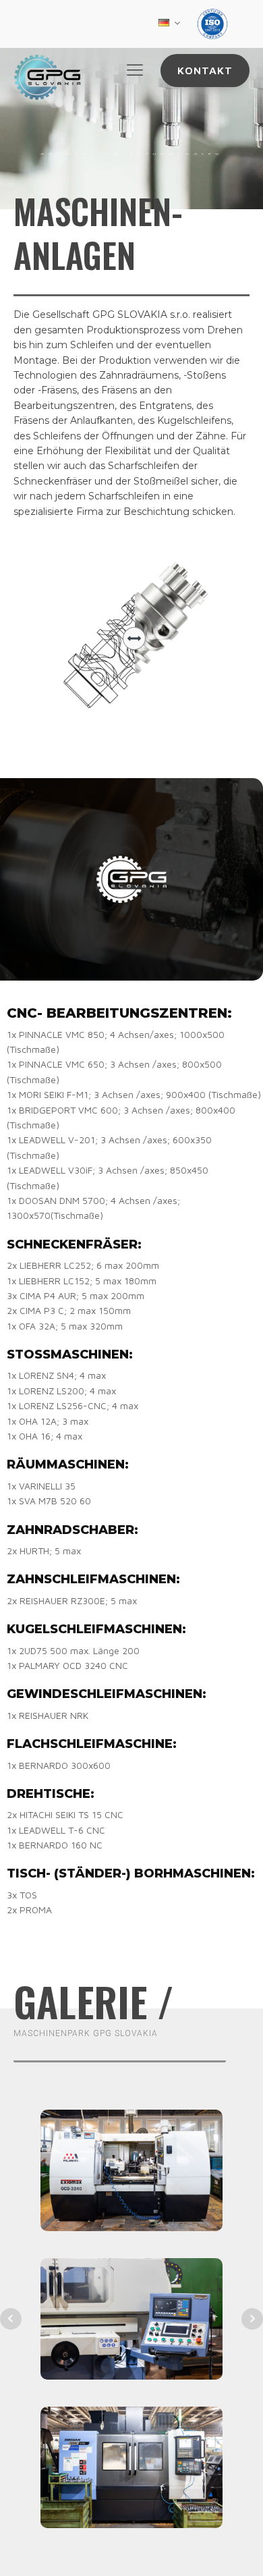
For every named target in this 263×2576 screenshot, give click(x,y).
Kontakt (205, 70)
